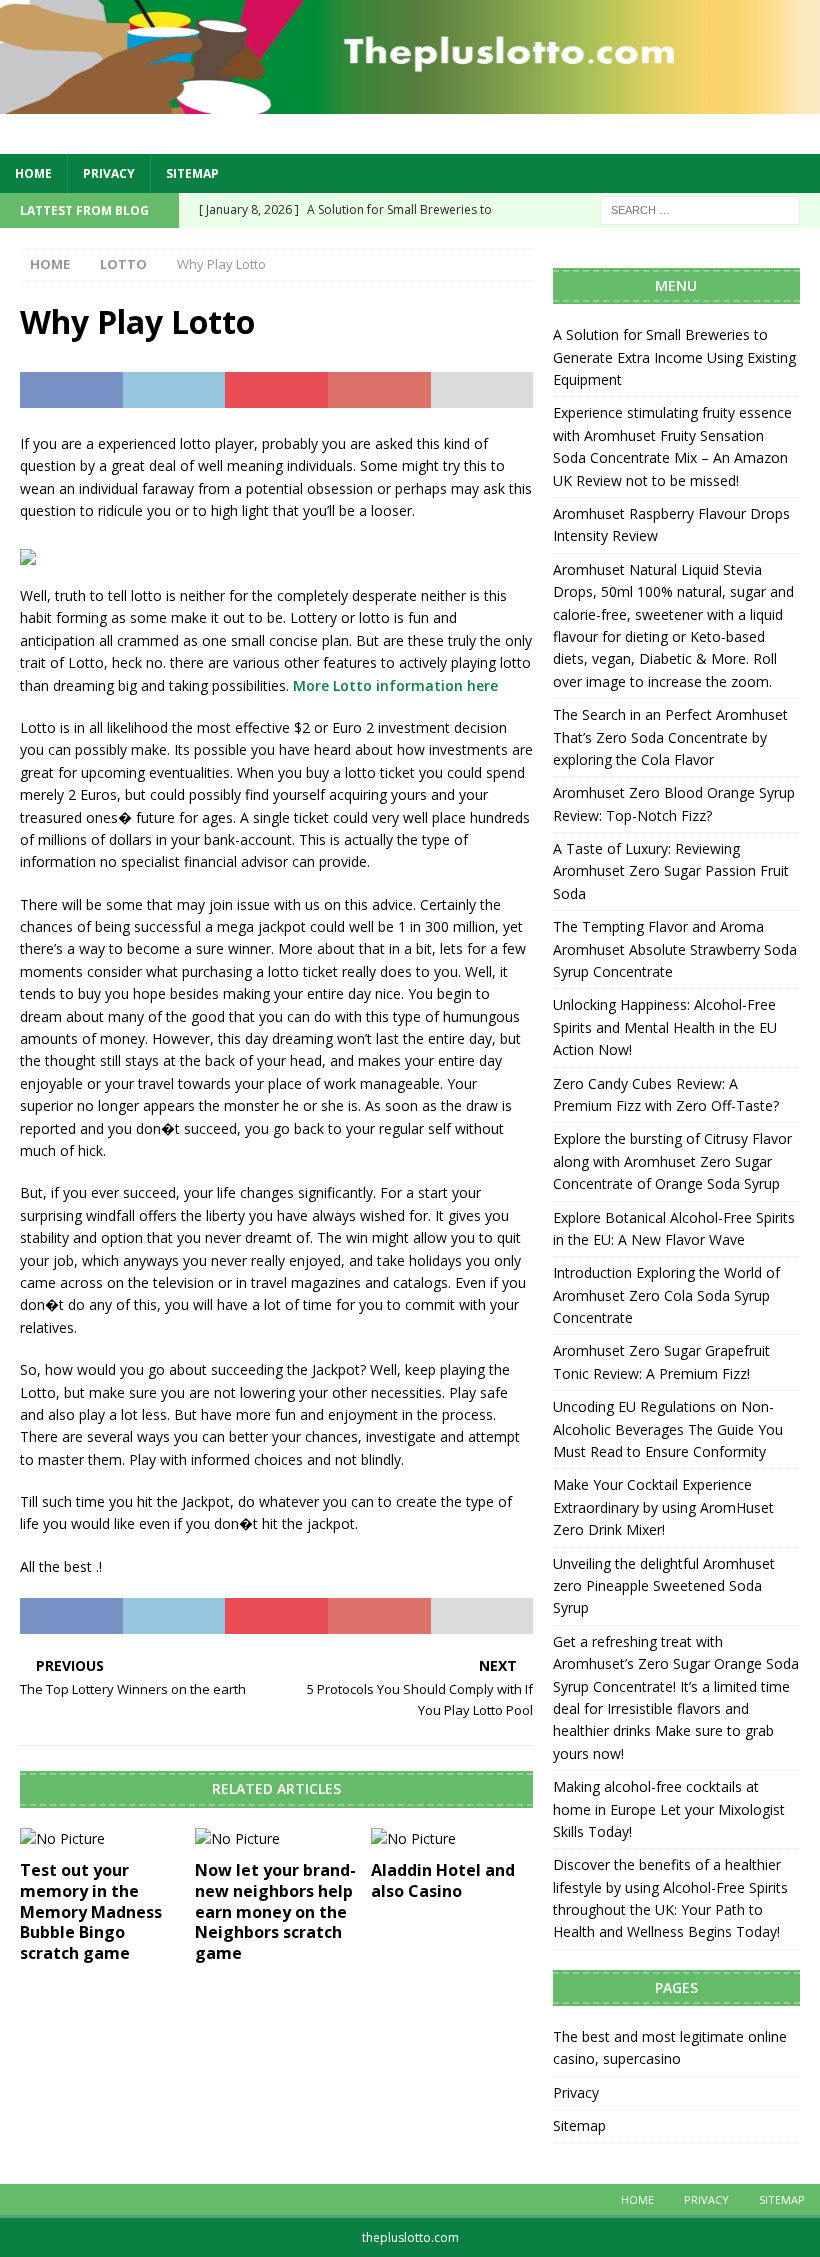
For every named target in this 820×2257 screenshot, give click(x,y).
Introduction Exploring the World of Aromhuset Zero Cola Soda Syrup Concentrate (666, 1295)
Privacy (109, 173)
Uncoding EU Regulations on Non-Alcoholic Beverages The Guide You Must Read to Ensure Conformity (668, 1429)
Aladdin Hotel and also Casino (443, 1880)
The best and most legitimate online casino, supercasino (670, 2047)
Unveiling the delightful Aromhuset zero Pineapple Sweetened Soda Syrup (664, 1586)
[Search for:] (700, 208)
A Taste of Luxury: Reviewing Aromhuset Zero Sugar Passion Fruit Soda (671, 871)
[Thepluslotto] (410, 101)
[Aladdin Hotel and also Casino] (452, 1839)
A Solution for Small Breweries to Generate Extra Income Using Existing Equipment (674, 357)
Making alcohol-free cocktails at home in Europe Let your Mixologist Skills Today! (669, 1809)
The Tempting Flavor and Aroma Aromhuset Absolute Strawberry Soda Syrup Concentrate (675, 949)
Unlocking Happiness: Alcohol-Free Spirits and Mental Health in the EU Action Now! (665, 1027)
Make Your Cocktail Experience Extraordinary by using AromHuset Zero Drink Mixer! (663, 1507)
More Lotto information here (395, 685)
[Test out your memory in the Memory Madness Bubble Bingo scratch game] (101, 1839)
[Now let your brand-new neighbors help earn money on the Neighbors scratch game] (276, 1839)
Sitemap (192, 173)
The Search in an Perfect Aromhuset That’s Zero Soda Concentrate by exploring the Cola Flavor (670, 737)
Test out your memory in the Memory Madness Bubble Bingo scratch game (91, 1911)
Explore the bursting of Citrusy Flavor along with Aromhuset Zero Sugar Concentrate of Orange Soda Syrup (672, 1161)
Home (33, 173)
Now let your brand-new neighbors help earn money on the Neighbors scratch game (275, 1911)
